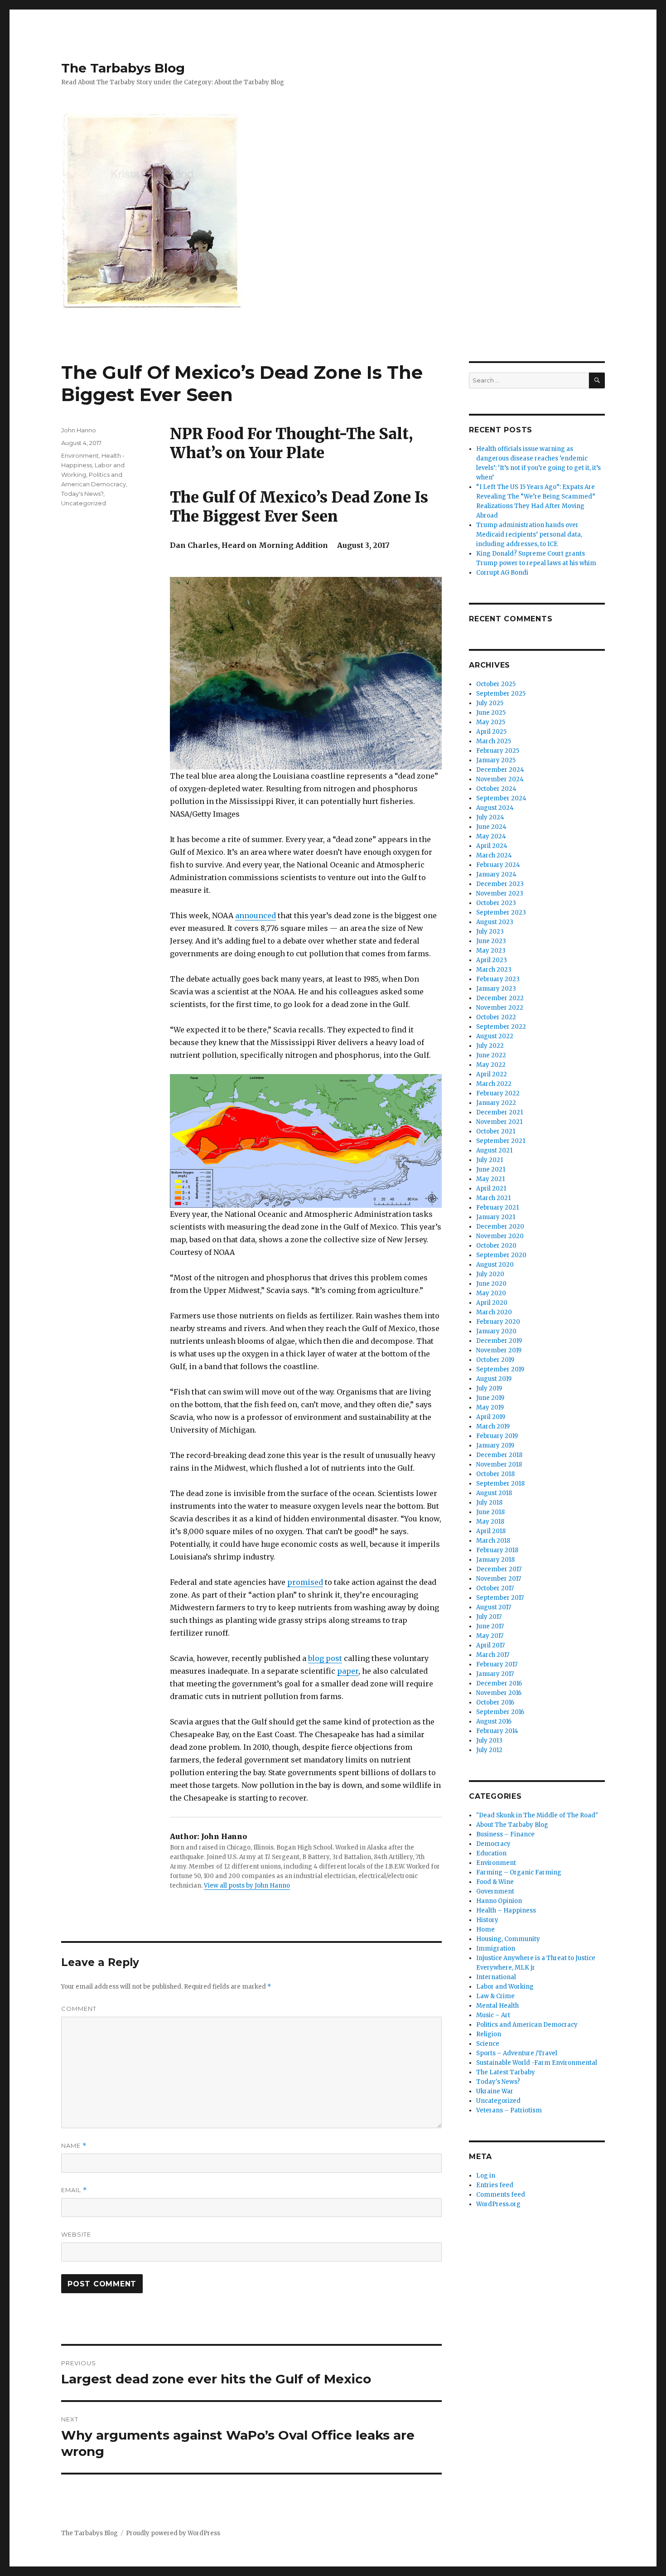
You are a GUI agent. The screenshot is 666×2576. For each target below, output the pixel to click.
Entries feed (495, 2185)
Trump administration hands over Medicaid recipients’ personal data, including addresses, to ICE (529, 535)
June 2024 (491, 827)
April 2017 (490, 1645)
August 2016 (494, 1721)
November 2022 (500, 1008)
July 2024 (490, 817)
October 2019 (495, 1360)
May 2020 (491, 1293)
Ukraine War (495, 2091)
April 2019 (491, 1417)
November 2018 (499, 1465)
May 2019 (490, 1407)
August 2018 (494, 1493)
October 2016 (495, 1702)
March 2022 (494, 1084)
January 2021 (496, 1217)
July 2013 (489, 1741)
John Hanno (79, 430)
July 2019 (489, 1388)
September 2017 (500, 1598)
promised (305, 1582)
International (496, 1977)
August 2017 (494, 1607)
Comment (79, 2009)
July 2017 (489, 1617)
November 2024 (500, 779)
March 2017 (493, 1655)
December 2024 (500, 770)
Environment (80, 455)
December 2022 (500, 998)
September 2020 (501, 1255)
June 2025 (491, 713)
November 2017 (499, 1579)
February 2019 (497, 1436)
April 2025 (491, 732)
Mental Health (497, 2006)
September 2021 (501, 1141)
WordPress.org (498, 2204)
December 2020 (500, 1227)
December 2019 (499, 1341)
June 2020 (491, 1284)
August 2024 (495, 808)
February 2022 (498, 1093)
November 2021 (499, 1122)
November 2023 (500, 893)
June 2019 (490, 1398)
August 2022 (495, 1036)
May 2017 (490, 1636)
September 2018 (500, 1484)
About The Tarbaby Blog (512, 1825)
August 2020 (495, 1265)
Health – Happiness (506, 1910)
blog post (325, 1658)
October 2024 (496, 789)
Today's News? (82, 494)
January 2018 (495, 1560)
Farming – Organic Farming (519, 1872)
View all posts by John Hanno (247, 1886)
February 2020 (498, 1322)
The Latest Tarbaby (506, 2072)
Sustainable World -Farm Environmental (537, 2063)
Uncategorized (84, 503)
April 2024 (492, 846)
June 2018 (490, 1512)
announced (256, 915)
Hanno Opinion (499, 1901)
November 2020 (500, 1236)
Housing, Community (508, 1939)
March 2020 (494, 1312)
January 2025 (496, 760)
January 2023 (496, 989)
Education (491, 1853)
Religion (489, 2034)
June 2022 (491, 1055)
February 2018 (497, 1550)
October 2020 (496, 1246)
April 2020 (492, 1303)
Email (74, 2190)
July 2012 (489, 1750)
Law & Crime (495, 1996)
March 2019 (493, 1426)
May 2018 (490, 1522)
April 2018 (491, 1531)
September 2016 (500, 1712)
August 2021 (494, 1150)
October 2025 (496, 684)
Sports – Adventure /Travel (517, 2053)
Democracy (493, 1844)
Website (76, 2234)
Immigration (496, 1949)
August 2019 (494, 1379)
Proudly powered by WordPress (173, 2533)
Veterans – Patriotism (509, 2110)
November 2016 (499, 1693)
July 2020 (490, 1274)
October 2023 (496, 903)
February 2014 (497, 1731)
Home (485, 1930)
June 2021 (491, 1169)
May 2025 (491, 722)
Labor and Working (505, 1987)
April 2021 (491, 1189)
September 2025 (501, 694)
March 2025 (494, 741)
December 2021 (499, 1112)
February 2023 (498, 979)
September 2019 (500, 1369)
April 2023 (492, 960)
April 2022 (492, 1074)
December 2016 (499, 1683)
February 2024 (498, 865)
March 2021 (493, 1198)
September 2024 (501, 798)
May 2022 (491, 1065)
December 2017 (499, 1569)
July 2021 (490, 1160)
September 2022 (501, 1027)
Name (74, 2146)
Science (488, 2044)
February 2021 (497, 1208)
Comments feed (501, 2195)
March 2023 (494, 970)
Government (495, 1891)
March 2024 (494, 855)
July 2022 (490, 1046)
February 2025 (498, 751)
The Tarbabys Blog (123, 68)
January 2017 (495, 1674)
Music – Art (493, 2015)
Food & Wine (495, 1882)
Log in (486, 2176)
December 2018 (499, 1455)
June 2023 (491, 941)
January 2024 (496, 874)
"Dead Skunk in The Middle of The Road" (537, 1815)
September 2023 (501, 913)
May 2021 (490, 1179)
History (487, 1920)
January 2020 (496, 1331)
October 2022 (496, 1017)
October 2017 (495, 1588)
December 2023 (500, 884)
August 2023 (495, 922)
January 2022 (496, 1103)
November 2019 (499, 1350)
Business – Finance (505, 1834)
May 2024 (491, 836)
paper (348, 1671)
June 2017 (490, 1626)
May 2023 (491, 951)
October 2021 (496, 1131)
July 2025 (490, 703)
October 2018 (495, 1474)
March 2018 (493, 1541)
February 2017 (497, 1664)
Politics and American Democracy (527, 2025)
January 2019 (495, 1445)
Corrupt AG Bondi (502, 573)
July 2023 (490, 932)
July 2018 (489, 1503)
